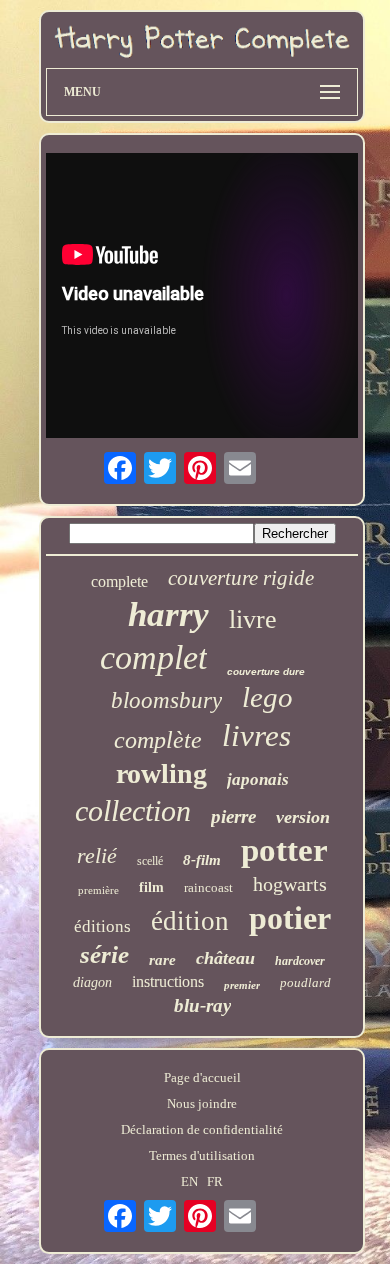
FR (215, 1181)
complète (158, 740)
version (303, 817)
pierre (233, 816)
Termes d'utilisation (202, 1155)
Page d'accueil (202, 1077)
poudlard (305, 982)
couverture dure (266, 671)
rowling (161, 773)
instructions (168, 981)
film (151, 887)
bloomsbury (166, 700)
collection (133, 810)
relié (97, 855)
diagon (92, 982)
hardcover (300, 961)
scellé (150, 861)
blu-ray (202, 1005)
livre (253, 619)
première (98, 890)
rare (162, 960)
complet (153, 657)
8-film (202, 860)
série (104, 954)
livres (256, 735)
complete (119, 581)
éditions (102, 926)
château (225, 958)
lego (267, 697)
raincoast (208, 887)
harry (168, 614)
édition (190, 921)
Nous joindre (202, 1103)
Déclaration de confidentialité (202, 1129)
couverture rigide (241, 578)
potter (284, 850)
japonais (258, 779)
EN (189, 1181)
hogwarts (290, 884)
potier (290, 918)
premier (242, 985)
